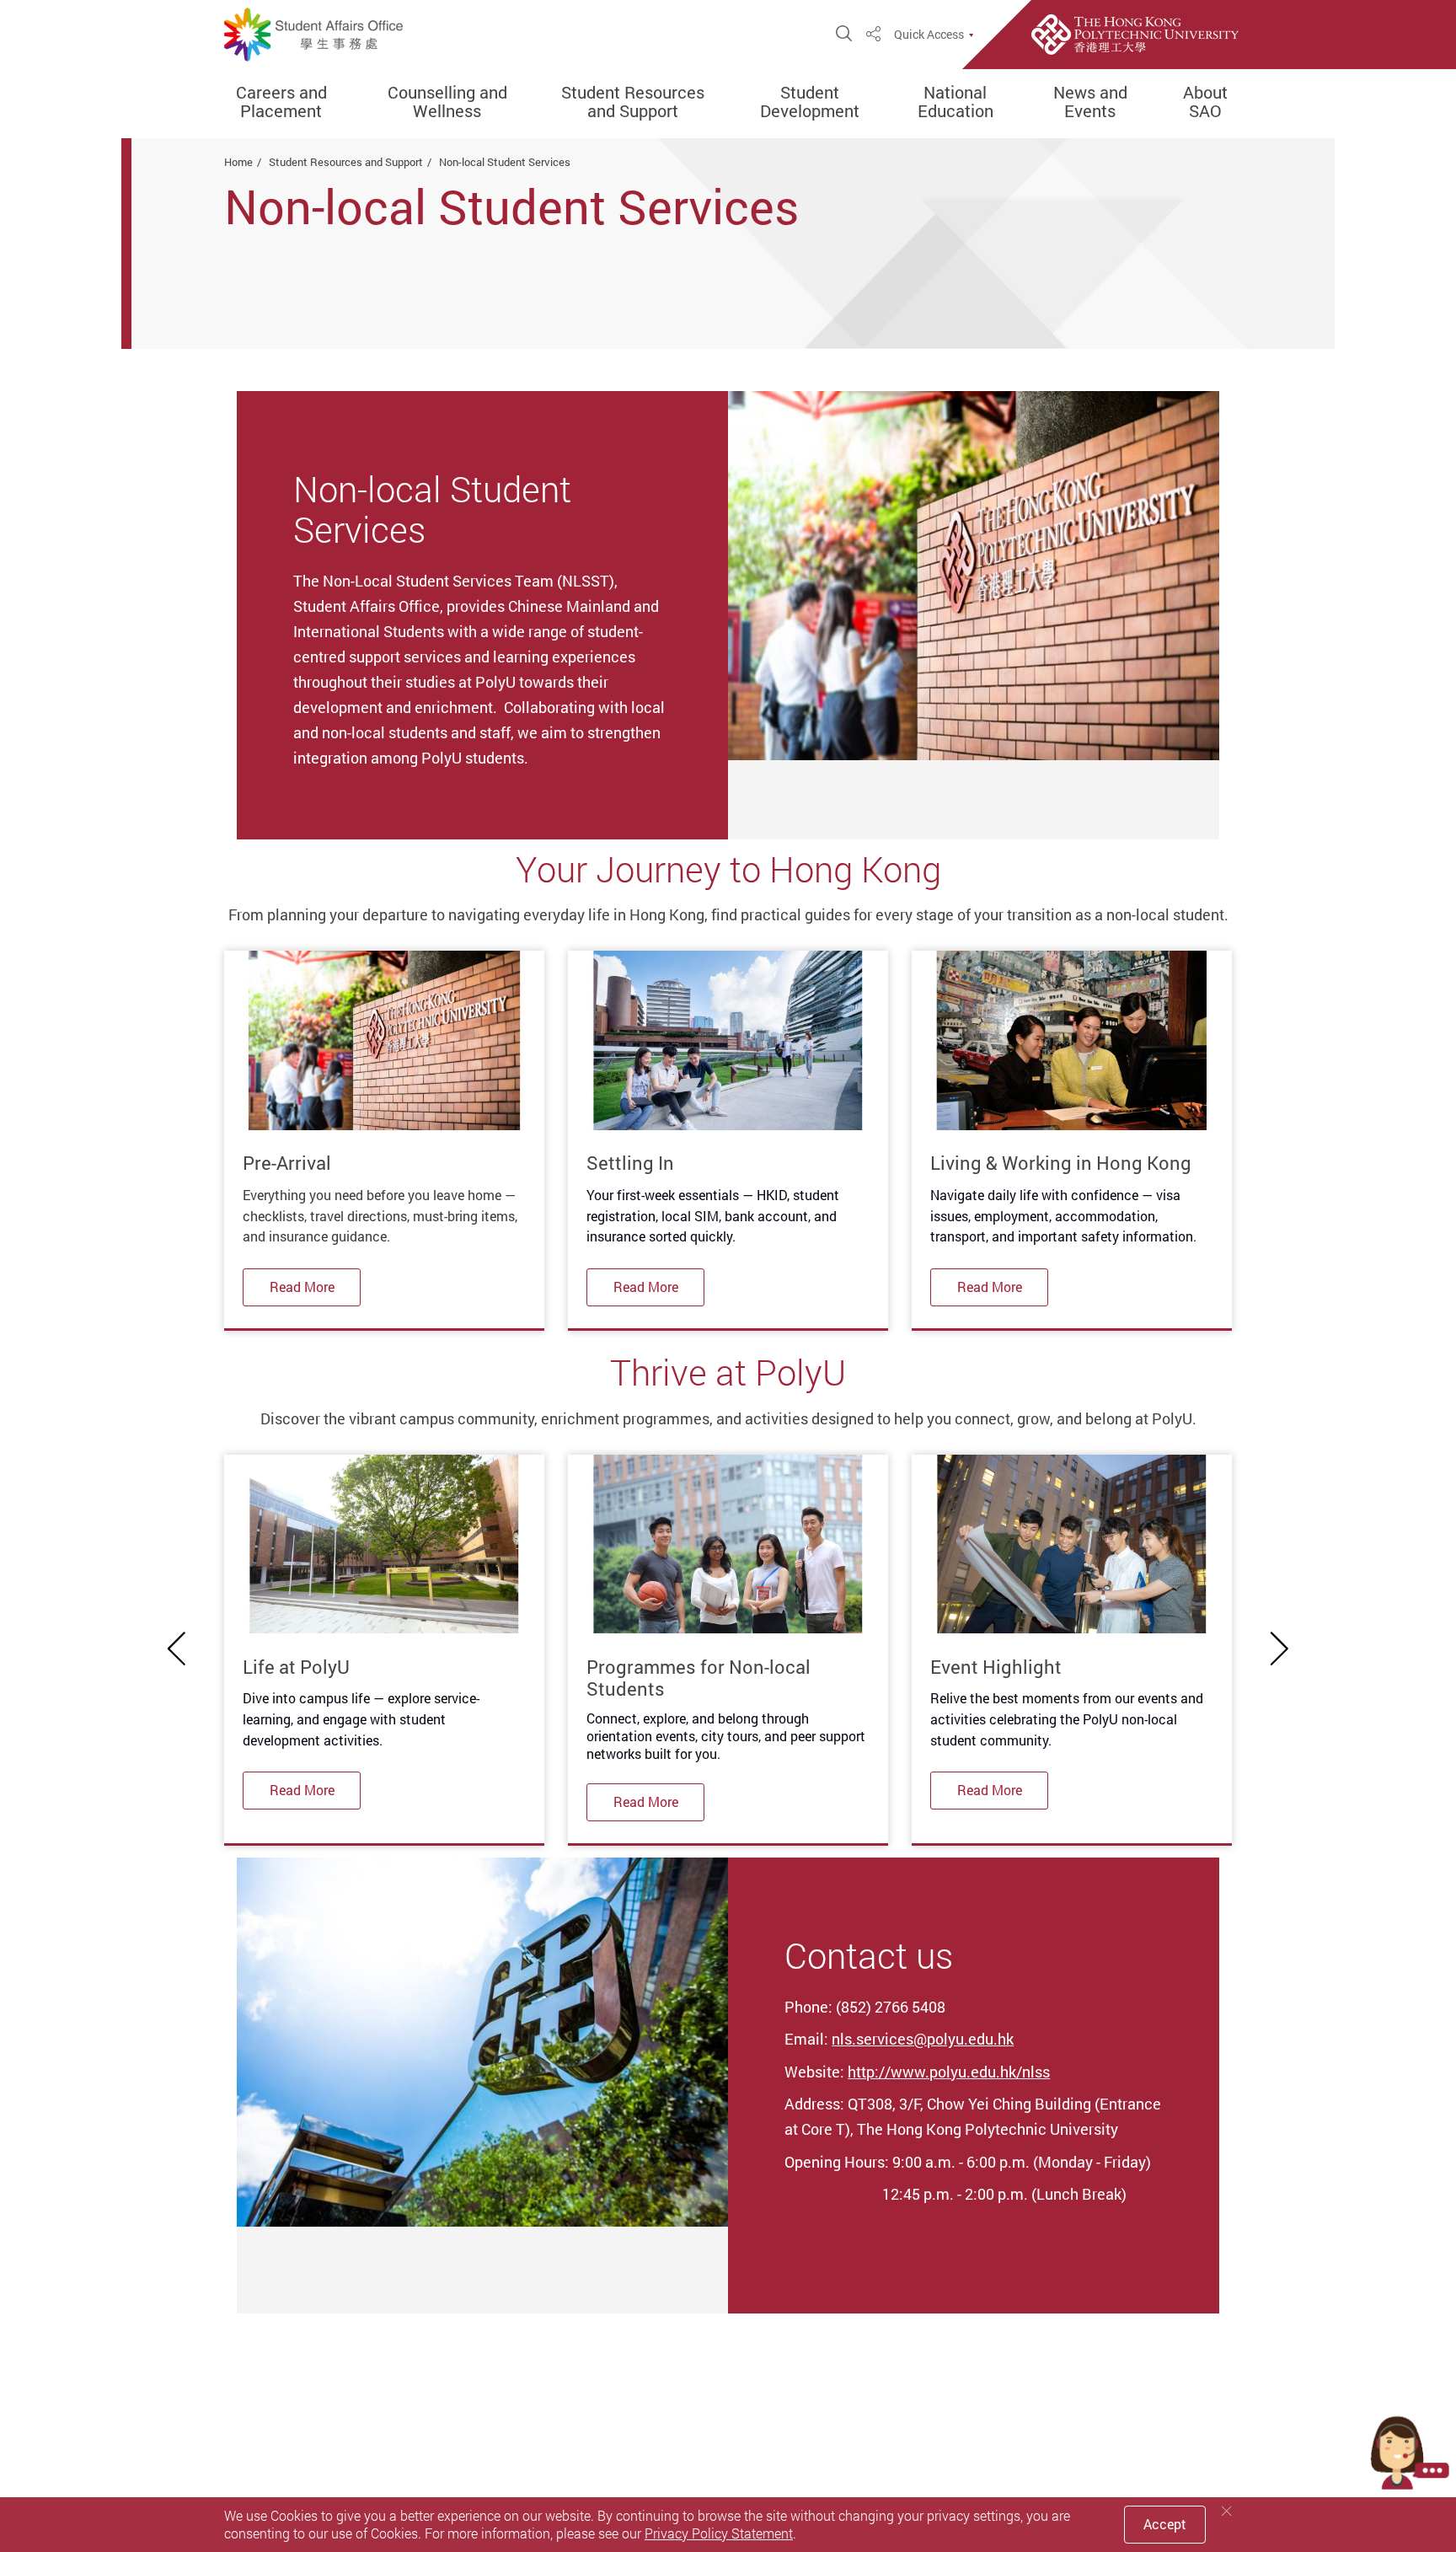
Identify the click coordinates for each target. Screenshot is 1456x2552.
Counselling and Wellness (447, 102)
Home (238, 162)
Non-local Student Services (505, 162)
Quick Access (929, 35)
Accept (1165, 2524)
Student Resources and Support (633, 102)
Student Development (810, 102)
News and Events (1090, 102)
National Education (955, 102)
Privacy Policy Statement (719, 2533)
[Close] (1227, 2511)
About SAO (1205, 102)
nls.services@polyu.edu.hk (923, 2039)
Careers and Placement (281, 102)
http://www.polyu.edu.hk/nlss (949, 2072)
